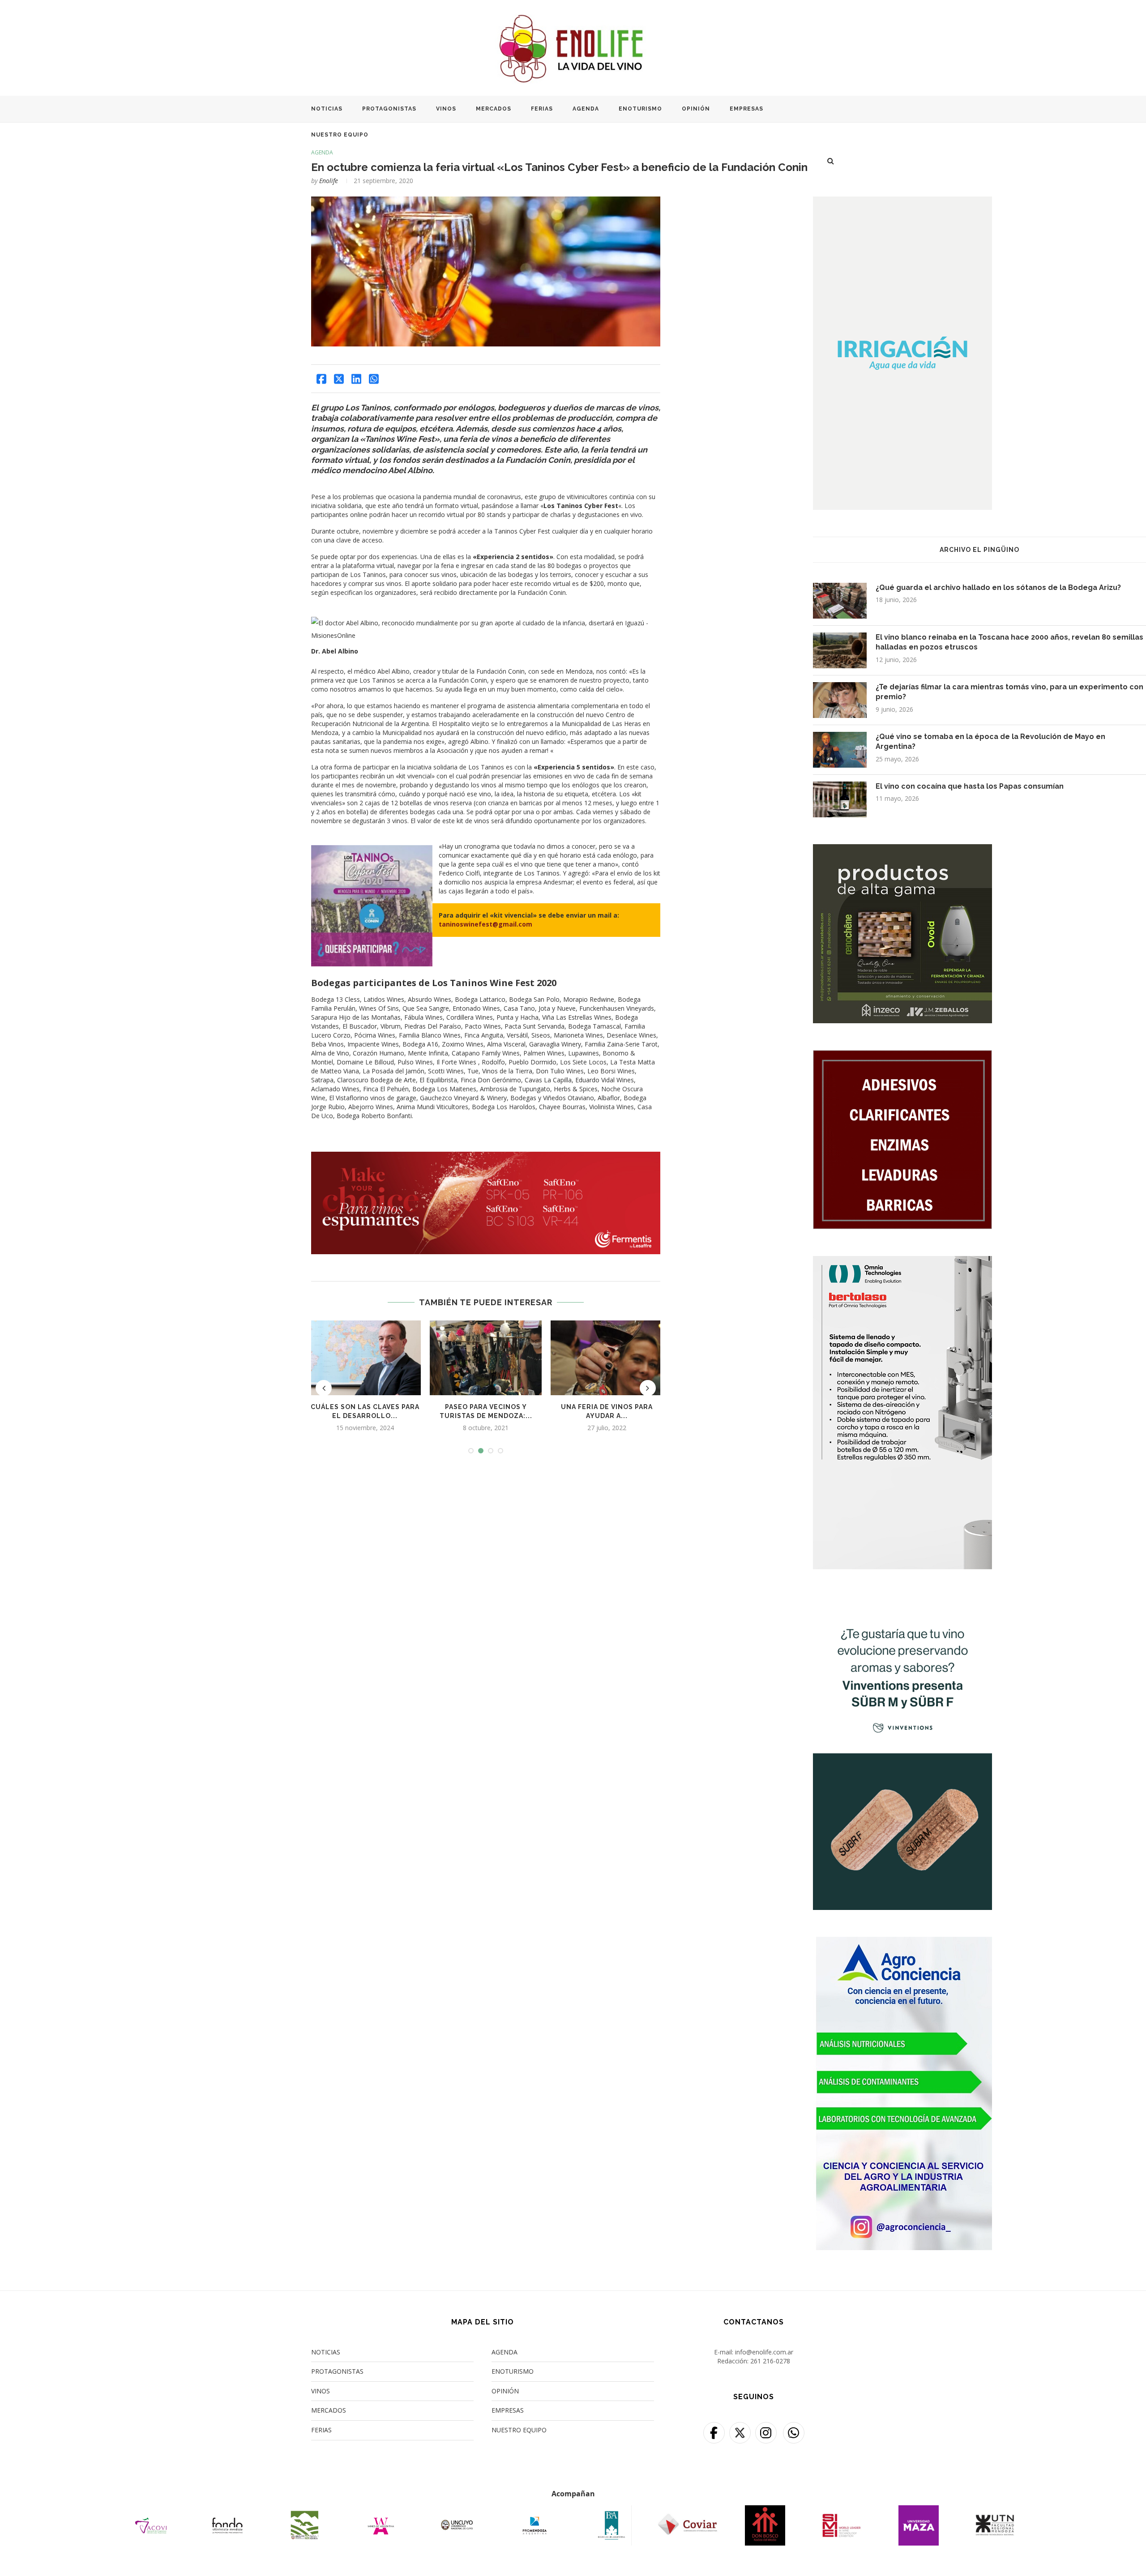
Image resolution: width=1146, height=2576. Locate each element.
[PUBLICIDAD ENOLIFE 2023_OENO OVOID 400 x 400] (902, 850)
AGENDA (586, 109)
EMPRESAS (746, 109)
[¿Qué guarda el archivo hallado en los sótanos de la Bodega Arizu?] (840, 601)
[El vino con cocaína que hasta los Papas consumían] (840, 799)
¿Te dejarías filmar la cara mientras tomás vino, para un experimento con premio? (1009, 692)
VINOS (446, 109)
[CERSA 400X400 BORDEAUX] (902, 1056)
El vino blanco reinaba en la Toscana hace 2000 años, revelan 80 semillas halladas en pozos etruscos (1009, 642)
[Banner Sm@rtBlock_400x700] (902, 1262)
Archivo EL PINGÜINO (979, 550)
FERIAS (542, 109)
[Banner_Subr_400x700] (902, 1602)
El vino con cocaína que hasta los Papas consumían (970, 786)
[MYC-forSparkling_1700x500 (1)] (486, 1156)
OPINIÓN (696, 109)
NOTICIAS (327, 109)
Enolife (329, 181)
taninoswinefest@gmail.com (485, 924)
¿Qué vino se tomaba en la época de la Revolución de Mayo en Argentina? (990, 741)
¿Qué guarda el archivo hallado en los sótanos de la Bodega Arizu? (998, 587)
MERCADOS (494, 109)
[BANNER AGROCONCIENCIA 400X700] (902, 1942)
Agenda (322, 153)
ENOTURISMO (640, 109)
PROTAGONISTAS (389, 109)
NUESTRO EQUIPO (340, 135)
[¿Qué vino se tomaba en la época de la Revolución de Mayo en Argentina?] (840, 750)
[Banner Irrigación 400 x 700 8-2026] (902, 202)
